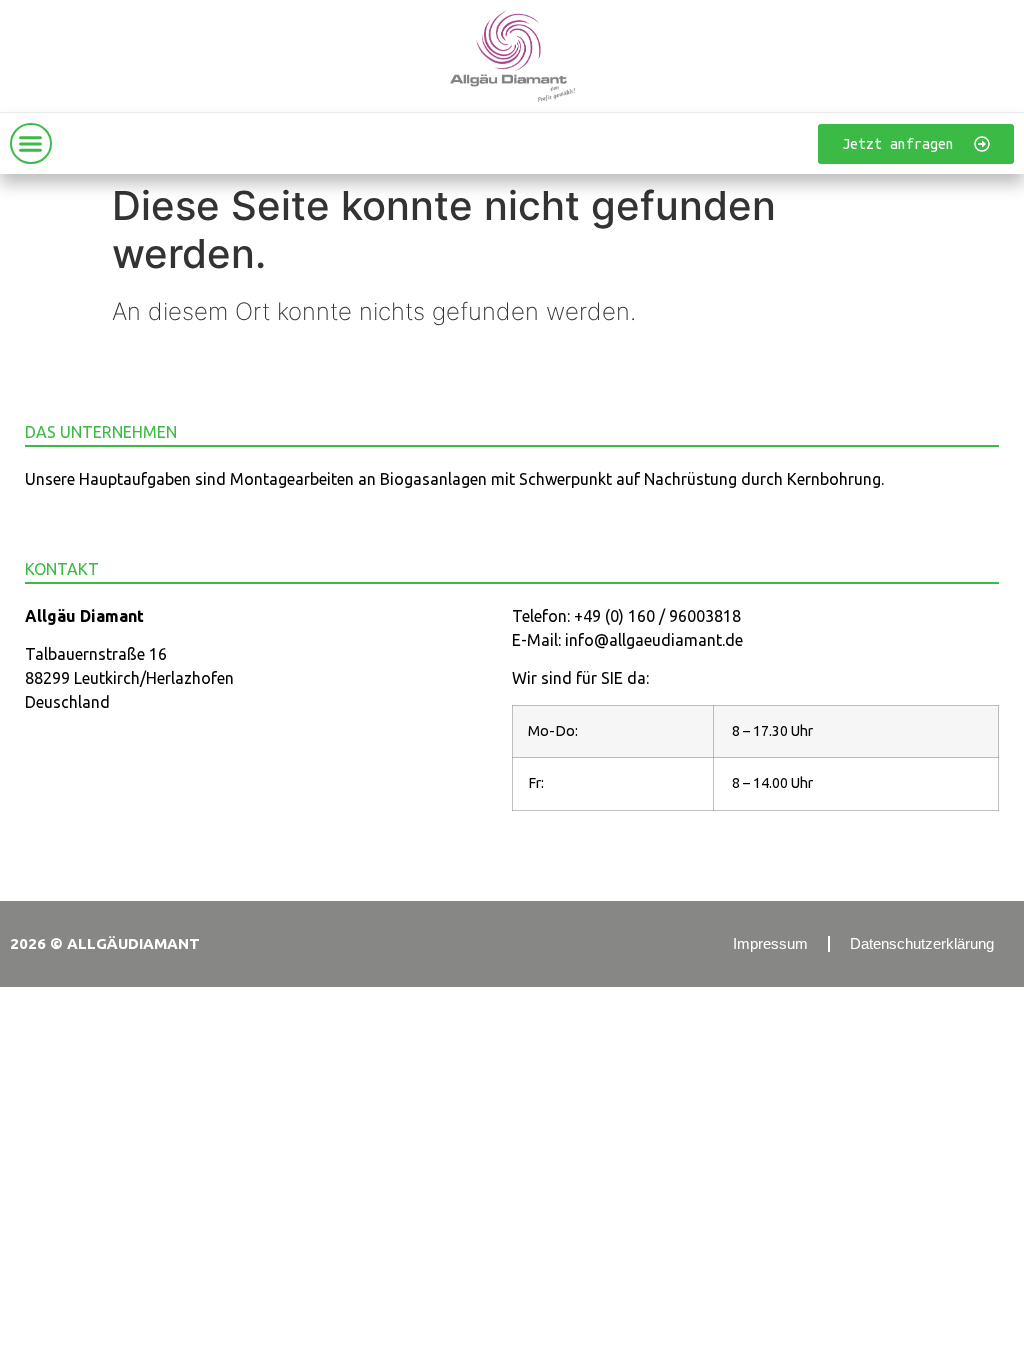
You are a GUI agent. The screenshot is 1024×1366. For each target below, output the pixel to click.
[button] (31, 144)
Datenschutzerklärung (922, 943)
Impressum (770, 943)
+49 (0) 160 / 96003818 (657, 616)
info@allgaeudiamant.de (654, 640)
